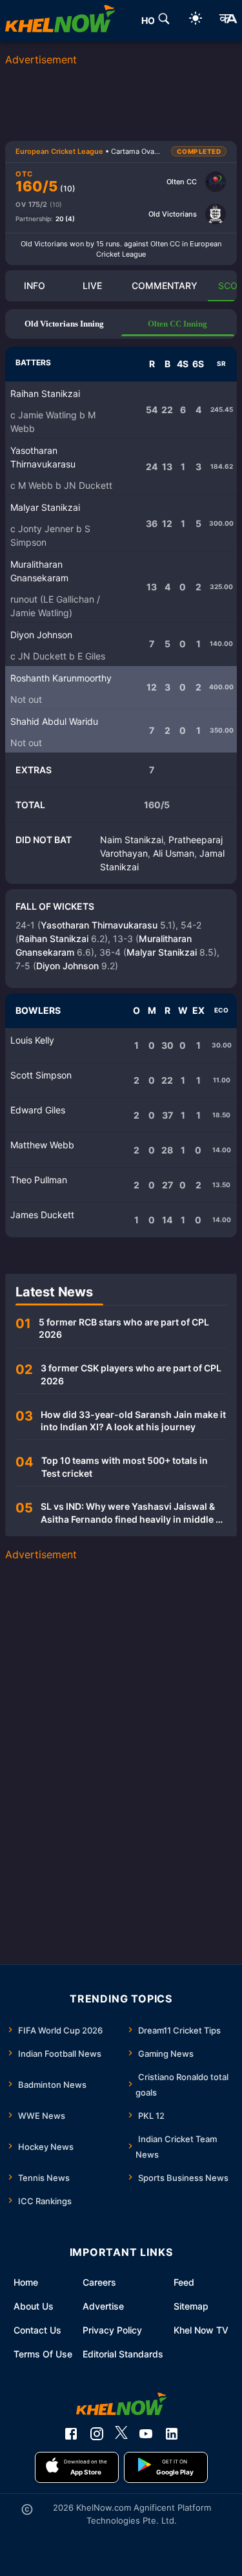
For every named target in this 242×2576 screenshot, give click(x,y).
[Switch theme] (196, 20)
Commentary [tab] (165, 285)
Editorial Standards (123, 2354)
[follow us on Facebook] (71, 2434)
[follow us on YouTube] (146, 2434)
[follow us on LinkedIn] (172, 2434)
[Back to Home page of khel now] (60, 21)
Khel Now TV (201, 2330)
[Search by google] (164, 21)
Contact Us (37, 2330)
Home (26, 2282)
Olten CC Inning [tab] (177, 324)
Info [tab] (35, 285)
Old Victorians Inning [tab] (64, 324)
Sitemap (191, 2306)
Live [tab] (92, 285)
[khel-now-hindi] (228, 21)
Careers (99, 2282)
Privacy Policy (112, 2330)
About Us (34, 2306)
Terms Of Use (43, 2354)
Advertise (103, 2306)
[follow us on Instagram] (97, 2434)
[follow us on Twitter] (121, 2434)
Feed (184, 2282)
